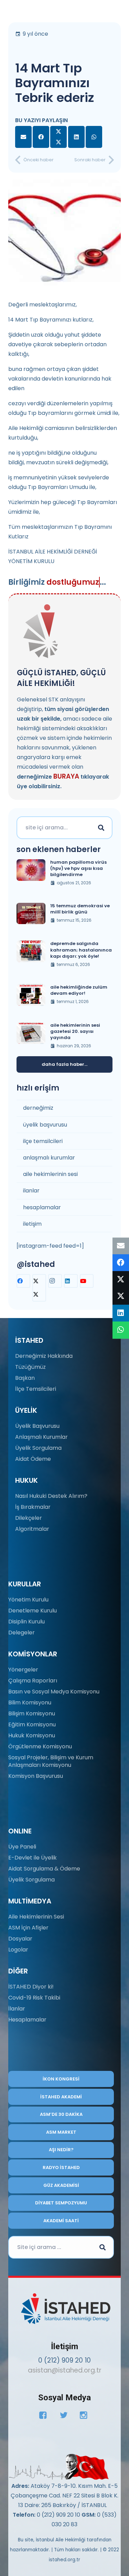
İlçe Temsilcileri (36, 1389)
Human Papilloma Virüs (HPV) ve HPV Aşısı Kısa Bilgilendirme (78, 868)
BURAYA (66, 776)
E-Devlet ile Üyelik (33, 1858)
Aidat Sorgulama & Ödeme (44, 1869)
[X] (39, 1288)
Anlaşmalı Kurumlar (41, 1437)
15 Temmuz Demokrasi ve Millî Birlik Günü (80, 909)
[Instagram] (55, 1281)
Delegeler (21, 1633)
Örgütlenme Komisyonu (40, 1746)
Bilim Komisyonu (30, 1703)
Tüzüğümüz (30, 1367)
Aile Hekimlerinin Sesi (36, 1917)
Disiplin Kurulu (26, 1622)
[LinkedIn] (71, 1281)
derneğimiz (38, 1108)
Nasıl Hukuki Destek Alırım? (51, 1496)
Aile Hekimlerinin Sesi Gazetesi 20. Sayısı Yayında (75, 1031)
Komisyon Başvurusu (36, 1776)
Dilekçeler (29, 1518)
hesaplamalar (42, 1207)
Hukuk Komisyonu (32, 1735)
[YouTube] (87, 1281)
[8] (59, 2467)
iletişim (32, 1224)
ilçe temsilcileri (43, 1141)
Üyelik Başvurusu (37, 1426)
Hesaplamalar (27, 2020)
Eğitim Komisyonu (32, 1724)
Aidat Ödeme (33, 1459)
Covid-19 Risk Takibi (34, 1998)
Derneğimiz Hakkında (44, 1356)
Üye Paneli (22, 1847)
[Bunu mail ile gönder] (23, 137)
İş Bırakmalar (33, 1507)
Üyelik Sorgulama (38, 1448)
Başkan (25, 1378)
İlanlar (17, 2009)
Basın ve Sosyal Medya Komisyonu (54, 1692)
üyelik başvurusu (45, 1125)
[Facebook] (23, 1281)
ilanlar (31, 1191)
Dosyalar (20, 1939)
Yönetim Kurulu (28, 1600)
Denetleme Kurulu (33, 1611)
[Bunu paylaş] (41, 137)
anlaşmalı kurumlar (49, 1158)
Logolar (18, 1950)
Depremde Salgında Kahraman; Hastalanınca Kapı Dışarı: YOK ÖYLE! (81, 950)
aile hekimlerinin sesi (50, 1174)
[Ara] (101, 828)
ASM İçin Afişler (28, 1928)
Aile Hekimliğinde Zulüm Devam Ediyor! (79, 990)
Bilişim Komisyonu (32, 1714)
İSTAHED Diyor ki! (31, 1987)
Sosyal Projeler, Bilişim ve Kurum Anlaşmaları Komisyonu (51, 1761)
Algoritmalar (32, 1529)
